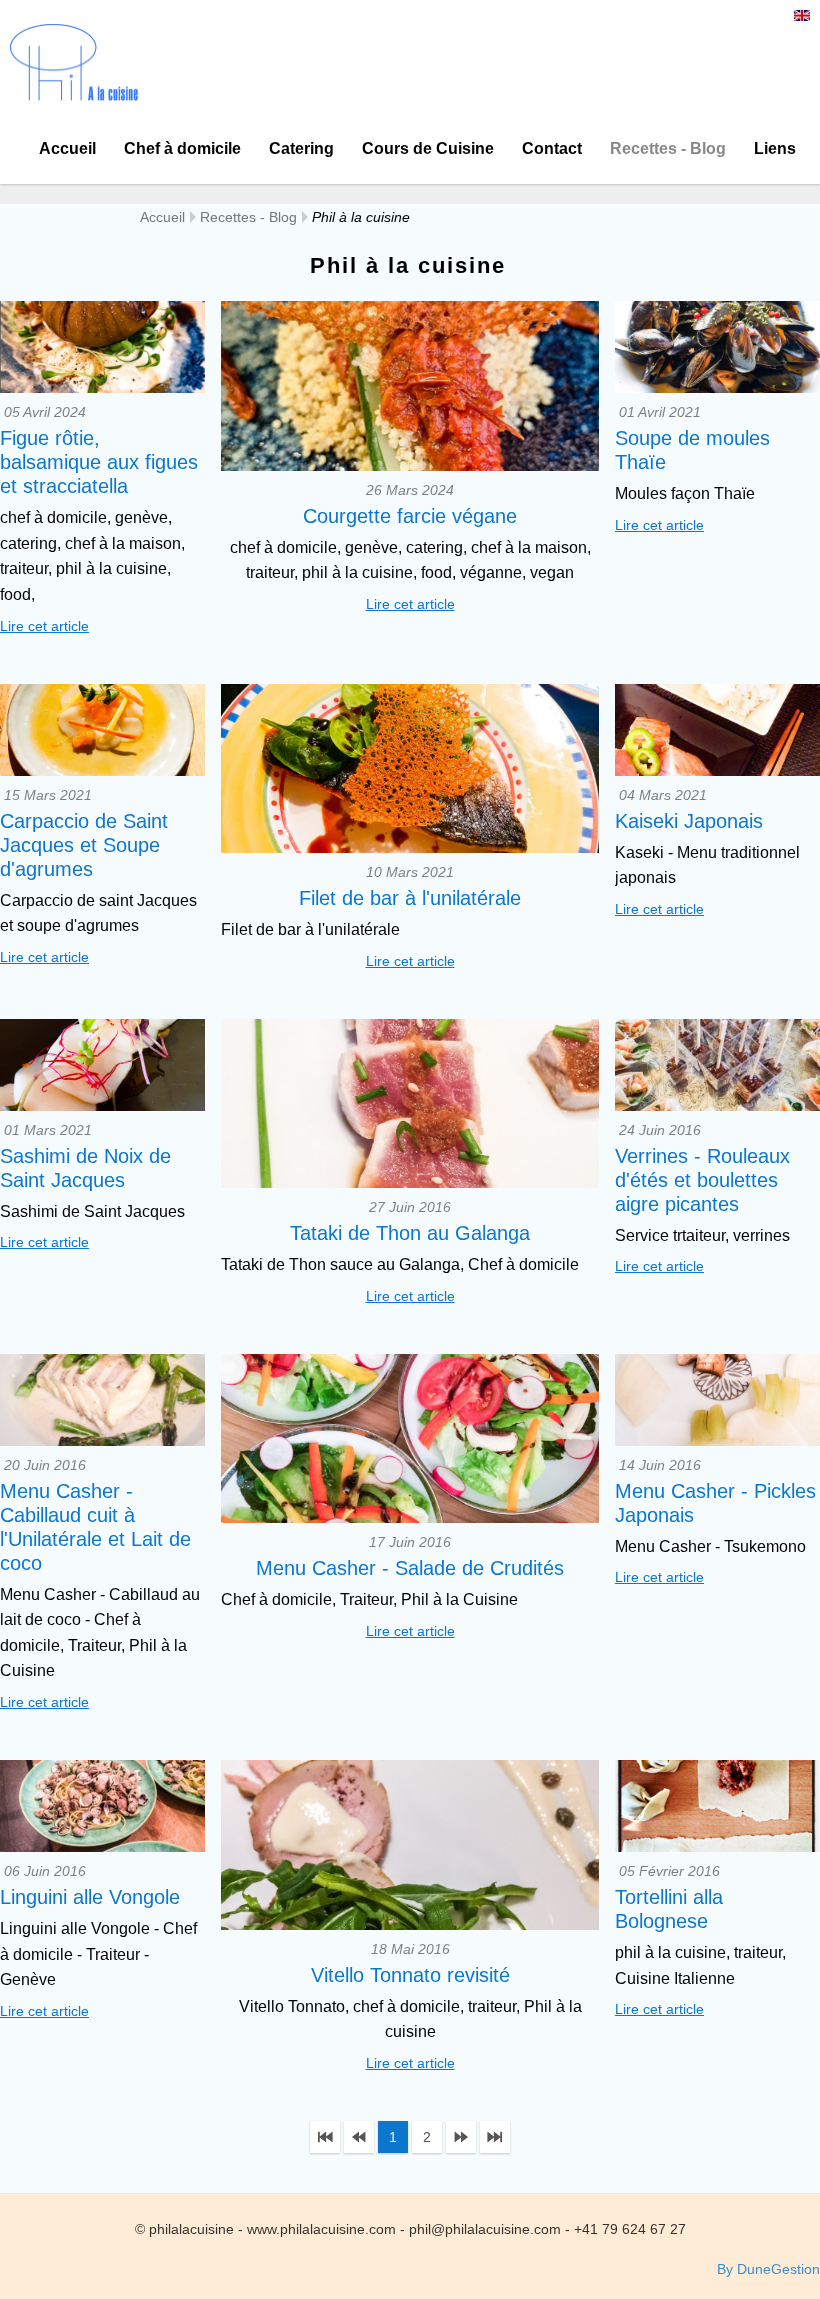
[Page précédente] (359, 2137)
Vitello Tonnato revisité (410, 1975)
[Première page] (325, 2137)
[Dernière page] (495, 2137)
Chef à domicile (182, 148)
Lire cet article (44, 626)
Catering (301, 148)
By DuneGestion (768, 2269)
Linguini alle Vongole (90, 1897)
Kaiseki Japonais (689, 821)
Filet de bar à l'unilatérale (410, 898)
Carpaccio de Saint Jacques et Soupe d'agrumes (84, 845)
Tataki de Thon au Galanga (410, 1233)
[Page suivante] (461, 2137)
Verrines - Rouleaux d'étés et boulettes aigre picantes (702, 1180)
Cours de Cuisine (428, 148)
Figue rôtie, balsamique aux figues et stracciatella (99, 462)
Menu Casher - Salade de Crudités (410, 1568)
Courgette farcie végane (410, 516)
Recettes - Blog (668, 148)
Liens (775, 148)
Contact (552, 148)
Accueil (67, 148)
